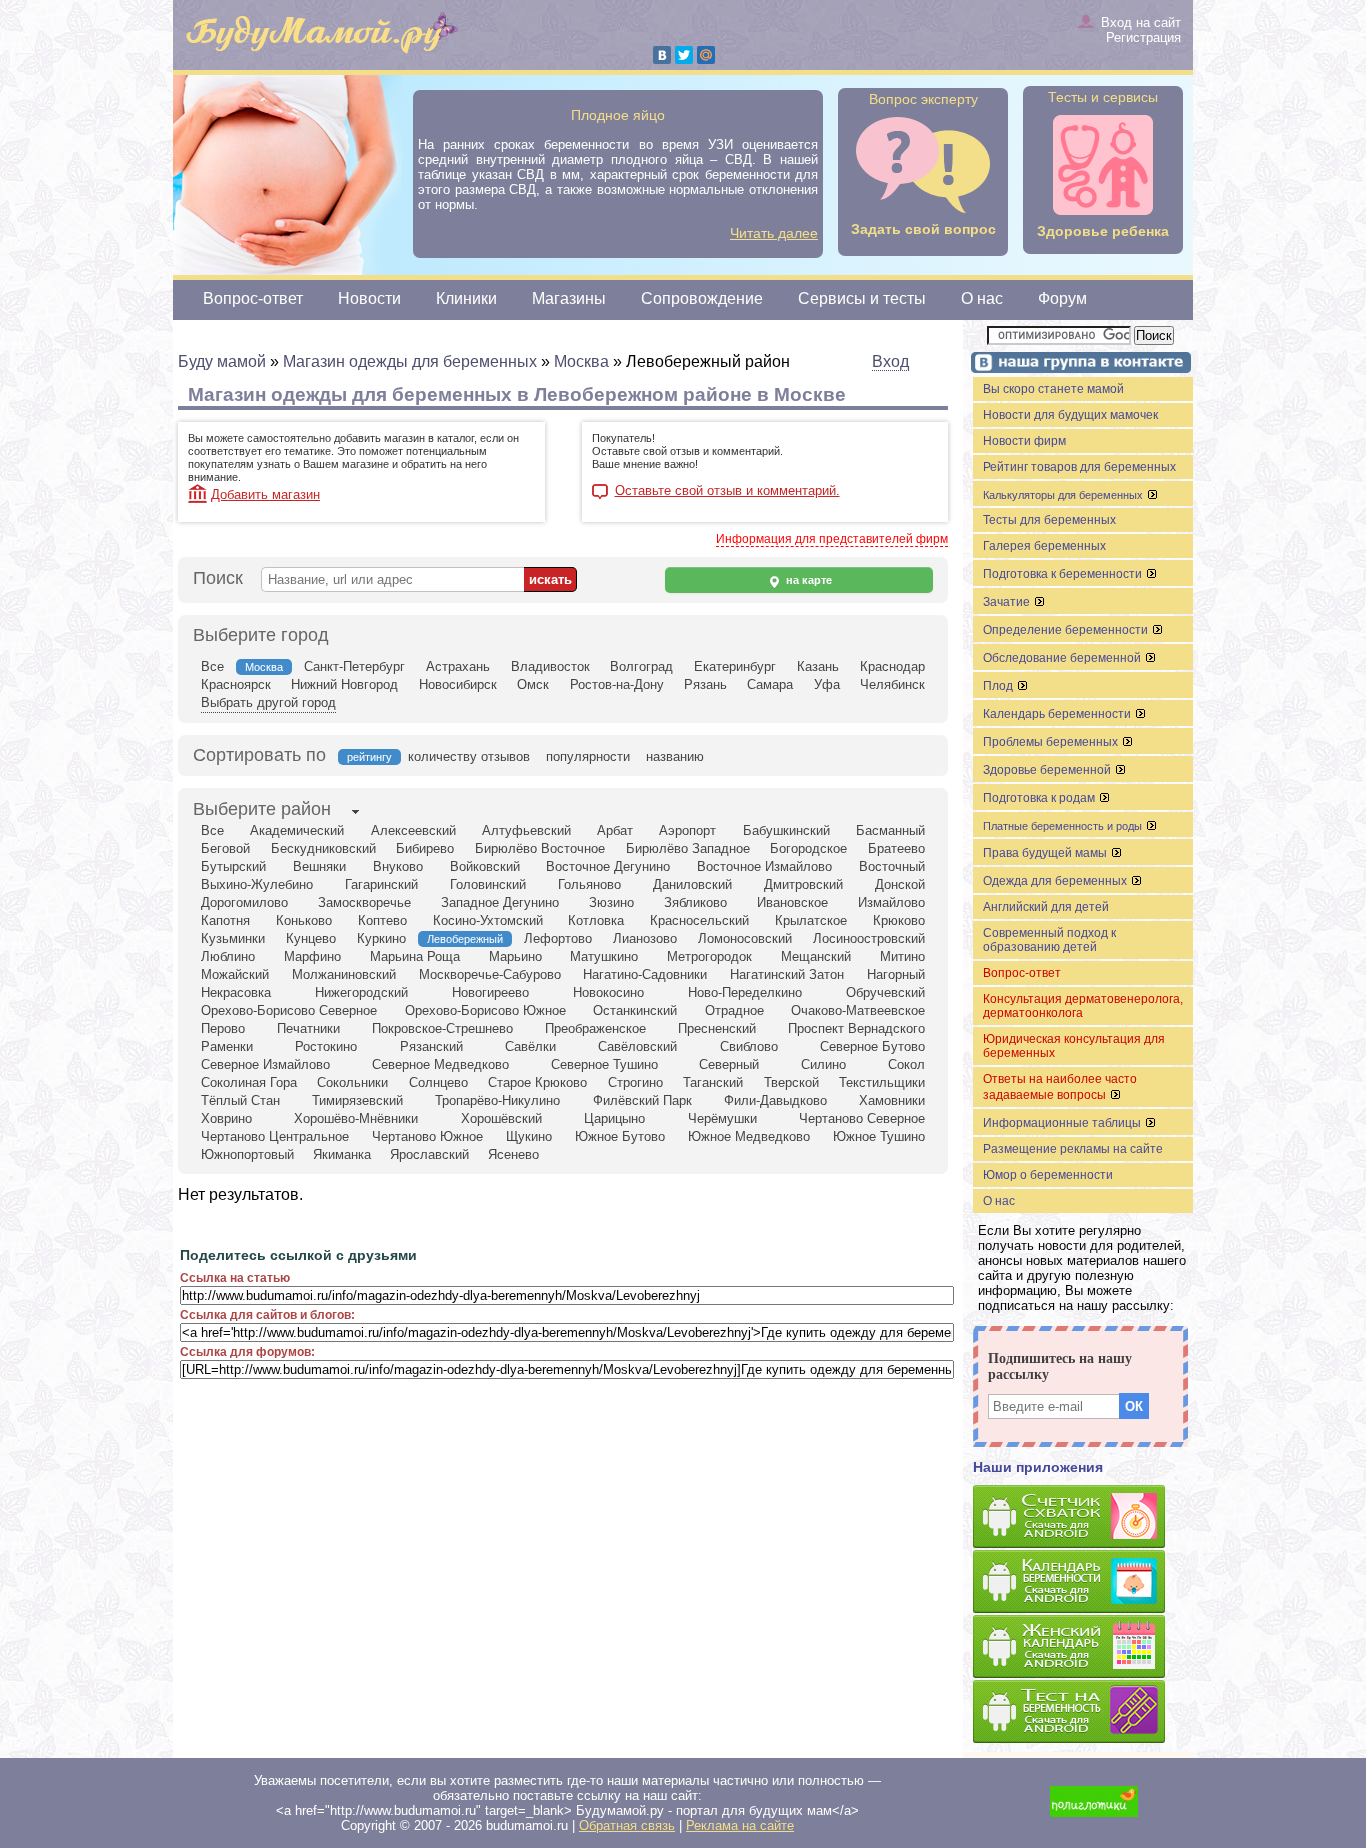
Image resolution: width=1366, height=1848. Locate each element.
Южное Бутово (620, 1136)
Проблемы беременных (1052, 742)
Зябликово (695, 902)
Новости (369, 298)
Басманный (890, 830)
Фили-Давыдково (775, 1100)
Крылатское (811, 920)
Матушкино (604, 956)
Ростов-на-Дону (617, 684)
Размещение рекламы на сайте (1073, 1149)
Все (212, 666)
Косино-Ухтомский (488, 920)
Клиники (466, 298)
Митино (902, 956)
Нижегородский (361, 992)
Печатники (308, 1028)
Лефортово (558, 938)
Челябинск (892, 684)
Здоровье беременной (1048, 770)
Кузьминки (233, 938)
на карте (807, 580)
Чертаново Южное (427, 1136)
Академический (297, 830)
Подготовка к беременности (1064, 574)
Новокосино (608, 992)
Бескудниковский (323, 848)
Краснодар (892, 666)
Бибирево (425, 848)
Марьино (515, 956)
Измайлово (891, 902)
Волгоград (641, 666)
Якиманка (342, 1154)
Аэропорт (687, 830)
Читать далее (774, 233)
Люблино (228, 956)
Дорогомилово (244, 902)
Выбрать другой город (268, 702)
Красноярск (236, 684)
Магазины (569, 298)
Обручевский (885, 992)
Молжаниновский (344, 974)
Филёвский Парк (642, 1100)
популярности (588, 756)
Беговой (225, 848)
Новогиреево (490, 992)
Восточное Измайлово (764, 866)
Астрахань (458, 666)
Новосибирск (458, 684)
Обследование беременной (1063, 658)
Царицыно (614, 1118)
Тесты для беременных (1049, 520)
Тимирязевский (357, 1100)
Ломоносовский (745, 938)
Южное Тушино (879, 1136)
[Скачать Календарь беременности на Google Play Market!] (1083, 1582)
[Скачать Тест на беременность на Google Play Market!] (1083, 1712)
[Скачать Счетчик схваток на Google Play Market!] (1083, 1517)
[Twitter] (684, 55)
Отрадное (734, 1010)
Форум (1062, 298)
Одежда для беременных (1056, 881)
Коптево (382, 920)
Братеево (896, 848)
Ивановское (792, 902)
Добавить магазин (265, 494)
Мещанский (816, 956)
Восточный (892, 866)
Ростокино (326, 1046)
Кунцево (311, 938)
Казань (818, 666)
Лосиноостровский (869, 938)
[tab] (262, 811)
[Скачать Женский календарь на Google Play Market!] (1083, 1647)
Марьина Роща (415, 956)
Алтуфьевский (526, 830)
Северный (729, 1064)
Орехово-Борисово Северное (289, 1010)
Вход (890, 361)
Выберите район (262, 809)
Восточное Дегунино (608, 866)
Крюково (899, 920)
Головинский (488, 884)
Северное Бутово (872, 1046)
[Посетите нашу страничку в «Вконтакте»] (1078, 364)
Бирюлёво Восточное (540, 848)
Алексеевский (413, 830)
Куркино (381, 938)
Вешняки (319, 866)
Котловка (596, 920)
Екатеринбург (735, 666)
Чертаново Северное (862, 1118)
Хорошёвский (501, 1118)
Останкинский (635, 1010)
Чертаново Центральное (275, 1136)
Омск (533, 684)
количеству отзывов (469, 756)
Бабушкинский (786, 830)
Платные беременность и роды (1064, 826)
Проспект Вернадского (856, 1028)
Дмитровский (803, 884)
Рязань (705, 684)
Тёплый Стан (240, 1100)
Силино (823, 1064)
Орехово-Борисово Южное (485, 1010)
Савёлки (530, 1046)
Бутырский (233, 866)
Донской (900, 884)
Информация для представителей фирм (832, 539)
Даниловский (692, 884)
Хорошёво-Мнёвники (356, 1118)
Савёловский (637, 1046)
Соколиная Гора (249, 1082)
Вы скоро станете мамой (1053, 389)
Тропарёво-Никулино (497, 1100)
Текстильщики (882, 1082)
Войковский (485, 866)
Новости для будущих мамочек (1070, 415)
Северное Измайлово (265, 1064)
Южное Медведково (749, 1136)
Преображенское (595, 1028)
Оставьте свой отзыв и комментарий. (727, 491)
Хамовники (892, 1100)
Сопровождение (702, 298)
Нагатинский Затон (787, 974)
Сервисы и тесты (862, 298)
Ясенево (513, 1154)
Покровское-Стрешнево (442, 1028)
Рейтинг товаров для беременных (1079, 467)
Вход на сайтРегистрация (1141, 30)
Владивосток (550, 666)
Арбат (615, 830)
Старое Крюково (537, 1082)
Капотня (225, 920)
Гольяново (589, 884)
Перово (223, 1028)
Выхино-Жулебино (257, 884)
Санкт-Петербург (354, 666)
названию (675, 756)
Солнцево (438, 1082)
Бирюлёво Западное (688, 848)
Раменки (227, 1046)
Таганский (713, 1082)
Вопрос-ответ (253, 298)
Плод (999, 686)
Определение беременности (1067, 630)
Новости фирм (1024, 441)
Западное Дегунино (500, 902)
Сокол (906, 1064)
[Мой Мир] (706, 55)
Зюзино (611, 902)
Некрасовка (236, 992)
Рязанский (431, 1046)
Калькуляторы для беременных (1064, 495)
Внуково (398, 866)
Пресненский (717, 1028)
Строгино (635, 1082)
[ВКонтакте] (662, 55)
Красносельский (699, 920)
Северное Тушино (604, 1064)
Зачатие (1008, 602)
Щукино (529, 1136)
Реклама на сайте (740, 1825)
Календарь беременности (1058, 714)
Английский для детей (1046, 907)
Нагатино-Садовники (645, 974)
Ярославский (429, 1154)
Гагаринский (381, 884)
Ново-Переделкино (745, 992)
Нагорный (896, 974)
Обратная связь (627, 1825)
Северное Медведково (440, 1064)
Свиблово (749, 1046)
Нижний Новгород (344, 684)
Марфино (312, 956)
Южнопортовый (247, 1154)
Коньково (304, 920)
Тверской (791, 1082)
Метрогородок (709, 956)
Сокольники (352, 1082)
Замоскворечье (364, 902)
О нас (982, 298)
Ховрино (226, 1118)
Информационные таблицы (1063, 1123)
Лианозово (645, 938)
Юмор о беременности (1048, 1175)
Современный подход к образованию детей (1049, 940)
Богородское (808, 848)
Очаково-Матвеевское (858, 1010)
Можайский (235, 974)
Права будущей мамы (1046, 853)
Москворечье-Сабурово (490, 974)
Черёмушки (722, 1118)
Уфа (827, 684)
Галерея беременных (1044, 546)
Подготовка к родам (1040, 798)
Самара (770, 684)
